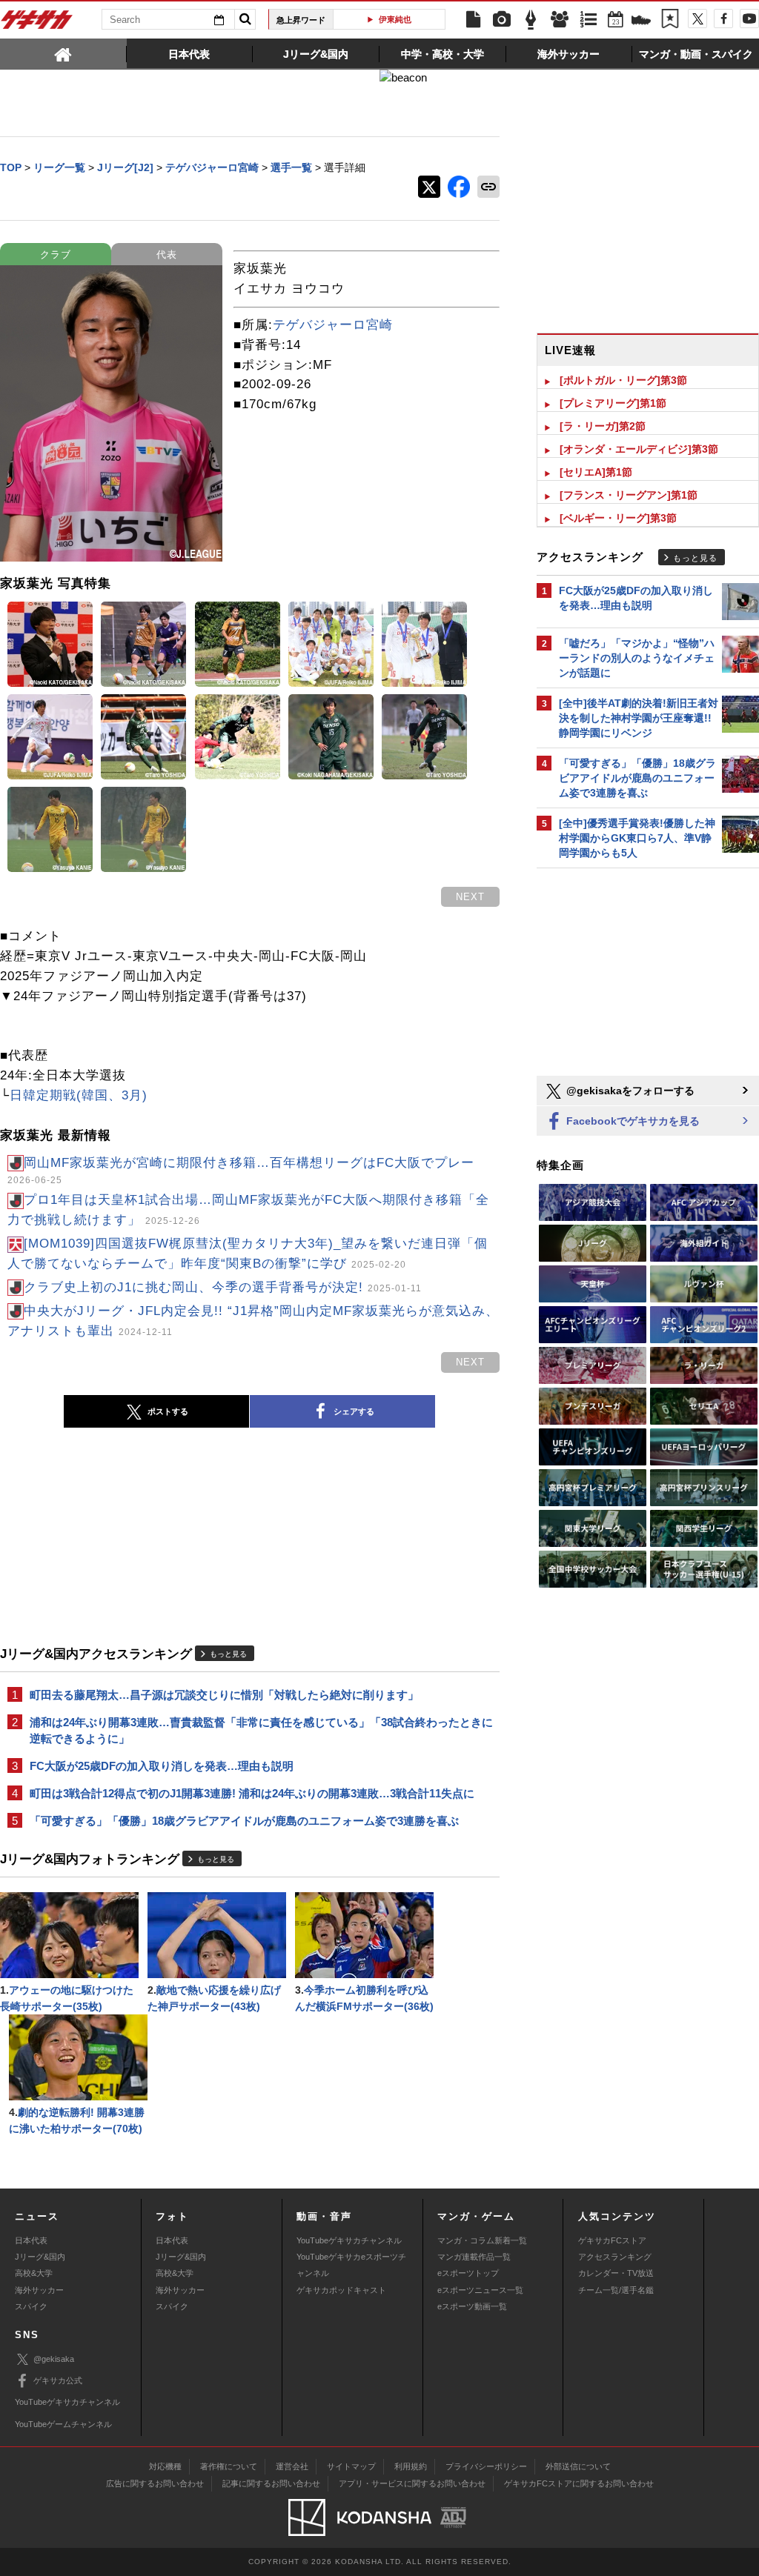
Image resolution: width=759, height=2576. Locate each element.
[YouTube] (749, 19)
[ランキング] (589, 20)
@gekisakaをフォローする (629, 1091)
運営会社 (292, 2466)
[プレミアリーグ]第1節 (613, 403)
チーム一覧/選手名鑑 (616, 2290)
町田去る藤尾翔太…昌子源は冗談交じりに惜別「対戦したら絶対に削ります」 (224, 1695)
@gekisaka (54, 2359)
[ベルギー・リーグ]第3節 (618, 518)
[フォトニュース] (502, 20)
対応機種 (165, 2466)
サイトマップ (351, 2466)
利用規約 (411, 2466)
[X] (697, 19)
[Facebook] (723, 19)
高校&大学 (34, 2273)
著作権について (229, 2466)
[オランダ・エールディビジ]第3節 (639, 449)
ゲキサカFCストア (612, 2240)
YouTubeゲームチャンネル (63, 2424)
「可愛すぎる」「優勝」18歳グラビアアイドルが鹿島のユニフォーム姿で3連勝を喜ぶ (244, 1821)
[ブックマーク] (670, 20)
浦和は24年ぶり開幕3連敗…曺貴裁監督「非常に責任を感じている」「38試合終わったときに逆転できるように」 (261, 1730)
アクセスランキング (615, 2257)
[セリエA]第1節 (596, 472)
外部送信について (578, 2466)
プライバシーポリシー (486, 2466)
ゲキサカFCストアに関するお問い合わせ (579, 2483)
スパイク (31, 2306)
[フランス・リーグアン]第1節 (629, 495)
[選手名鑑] (560, 20)
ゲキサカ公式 (58, 2380)
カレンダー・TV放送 (616, 2273)
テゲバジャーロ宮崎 (333, 325)
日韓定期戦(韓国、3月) (79, 1095)
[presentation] (63, 53)
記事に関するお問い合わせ (271, 2483)
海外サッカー (39, 2290)
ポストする (168, 1411)
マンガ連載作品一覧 (474, 2257)
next (470, 897)
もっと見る (228, 1654)
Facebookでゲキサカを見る (632, 1121)
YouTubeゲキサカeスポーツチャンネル (351, 2265)
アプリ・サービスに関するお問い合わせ (412, 2483)
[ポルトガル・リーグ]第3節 (623, 380)
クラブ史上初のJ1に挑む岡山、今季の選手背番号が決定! (223, 1287)
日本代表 (31, 2240)
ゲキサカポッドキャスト (341, 2290)
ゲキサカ (37, 24)
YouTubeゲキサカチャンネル (349, 2240)
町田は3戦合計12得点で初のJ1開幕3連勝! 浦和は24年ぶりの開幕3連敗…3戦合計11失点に (252, 1793)
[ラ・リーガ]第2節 (603, 426)
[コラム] (531, 20)
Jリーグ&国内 (40, 2257)
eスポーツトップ (468, 2273)
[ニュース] (473, 20)
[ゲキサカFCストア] (641, 21)
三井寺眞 (410, 19)
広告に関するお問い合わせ (155, 2483)
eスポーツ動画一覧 (472, 2306)
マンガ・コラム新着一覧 (482, 2240)
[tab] (63, 53)
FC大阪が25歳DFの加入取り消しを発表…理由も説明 (162, 1766)
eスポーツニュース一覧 (480, 2290)
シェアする (354, 1411)
